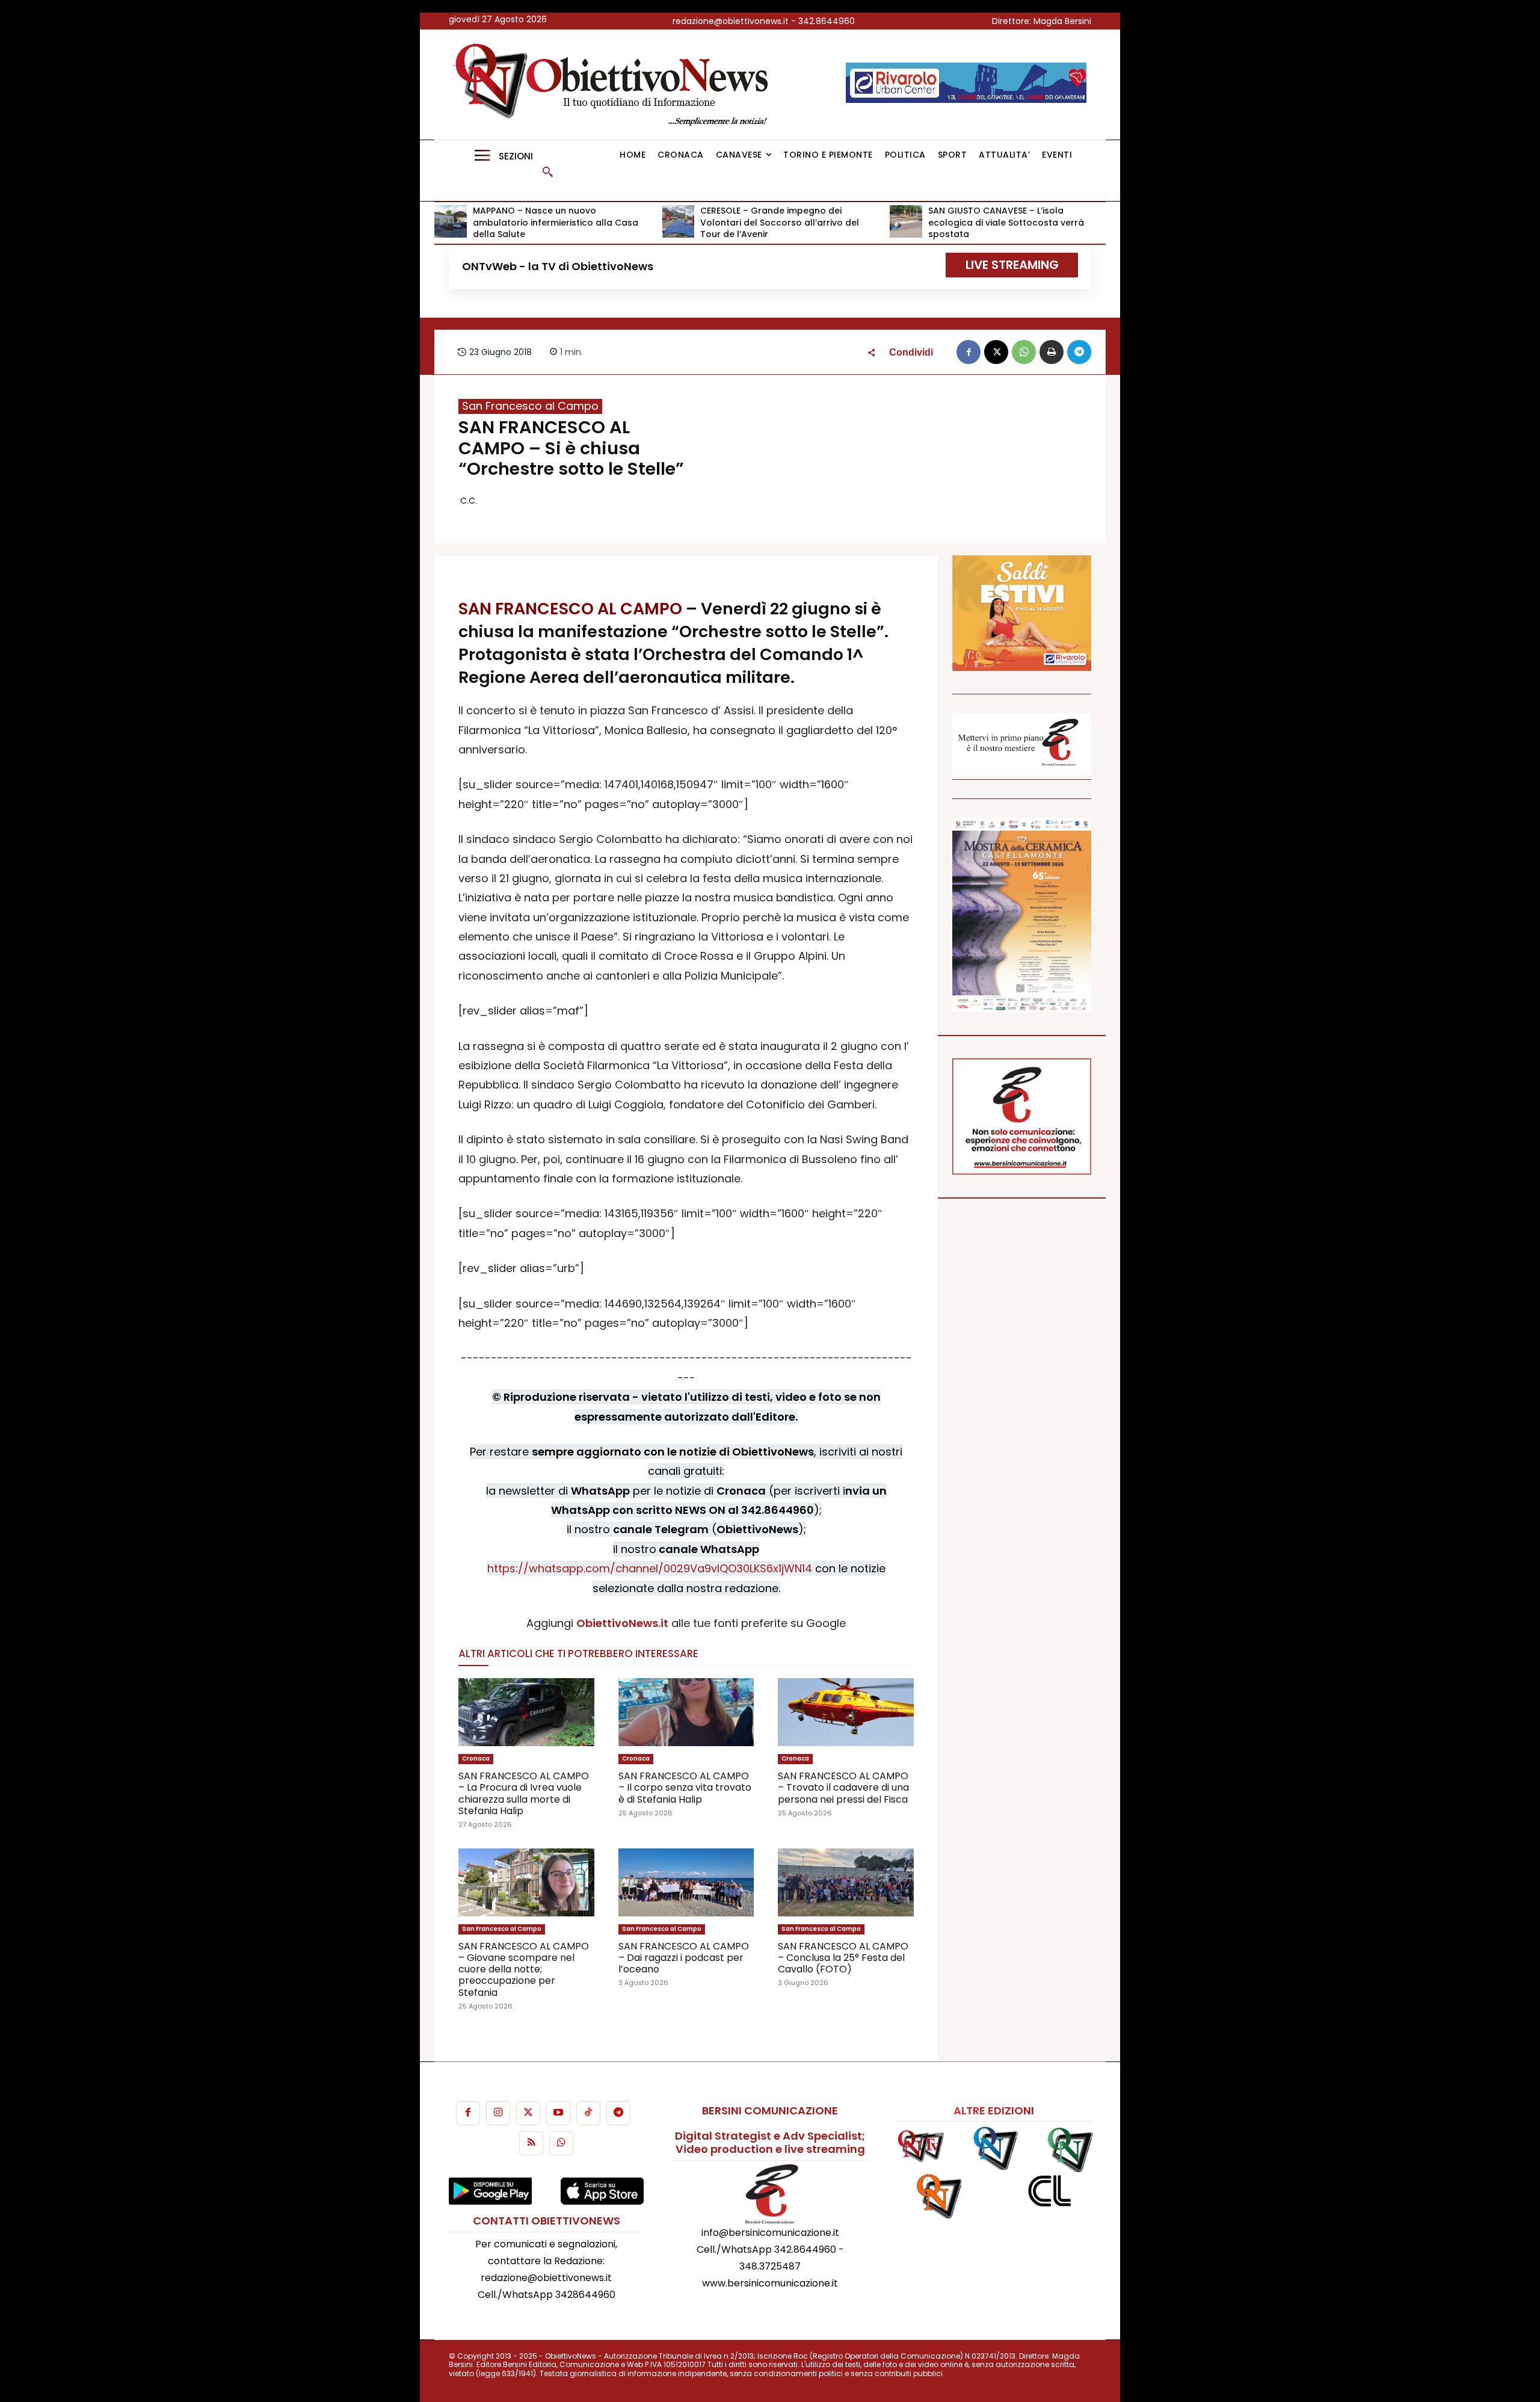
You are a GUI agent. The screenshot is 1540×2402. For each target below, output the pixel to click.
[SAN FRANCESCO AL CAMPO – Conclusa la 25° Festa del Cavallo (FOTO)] (846, 1882)
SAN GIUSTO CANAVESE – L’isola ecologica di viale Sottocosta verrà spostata (1006, 222)
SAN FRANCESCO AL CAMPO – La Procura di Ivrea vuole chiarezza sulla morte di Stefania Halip (524, 1793)
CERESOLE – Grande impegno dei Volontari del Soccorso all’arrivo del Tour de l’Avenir (780, 222)
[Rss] (531, 2143)
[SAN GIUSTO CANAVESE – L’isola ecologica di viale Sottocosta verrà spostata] (906, 221)
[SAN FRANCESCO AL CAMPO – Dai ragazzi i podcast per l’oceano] (686, 1882)
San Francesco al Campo (530, 406)
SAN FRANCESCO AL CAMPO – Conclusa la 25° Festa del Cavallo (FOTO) (843, 1958)
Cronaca (476, 1758)
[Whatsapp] (561, 2143)
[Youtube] (558, 2113)
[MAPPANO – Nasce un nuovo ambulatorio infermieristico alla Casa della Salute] (451, 221)
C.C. (469, 501)
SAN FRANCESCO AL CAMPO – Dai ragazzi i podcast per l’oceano (684, 1958)
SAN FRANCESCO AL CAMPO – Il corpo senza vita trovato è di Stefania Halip (685, 1787)
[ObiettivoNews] (614, 85)
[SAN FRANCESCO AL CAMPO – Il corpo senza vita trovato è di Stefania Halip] (686, 1712)
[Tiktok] (588, 2113)
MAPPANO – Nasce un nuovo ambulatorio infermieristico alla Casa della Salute (556, 222)
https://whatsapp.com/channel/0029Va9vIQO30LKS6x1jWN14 (650, 1568)
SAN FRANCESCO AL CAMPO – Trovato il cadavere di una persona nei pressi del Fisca (843, 1787)
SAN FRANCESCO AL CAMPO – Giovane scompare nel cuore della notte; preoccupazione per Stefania (524, 1969)
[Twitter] (528, 2113)
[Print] (1052, 352)
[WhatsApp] (1024, 352)
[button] (547, 171)
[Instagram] (498, 2113)
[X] (996, 352)
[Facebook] (969, 352)
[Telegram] (1079, 352)
